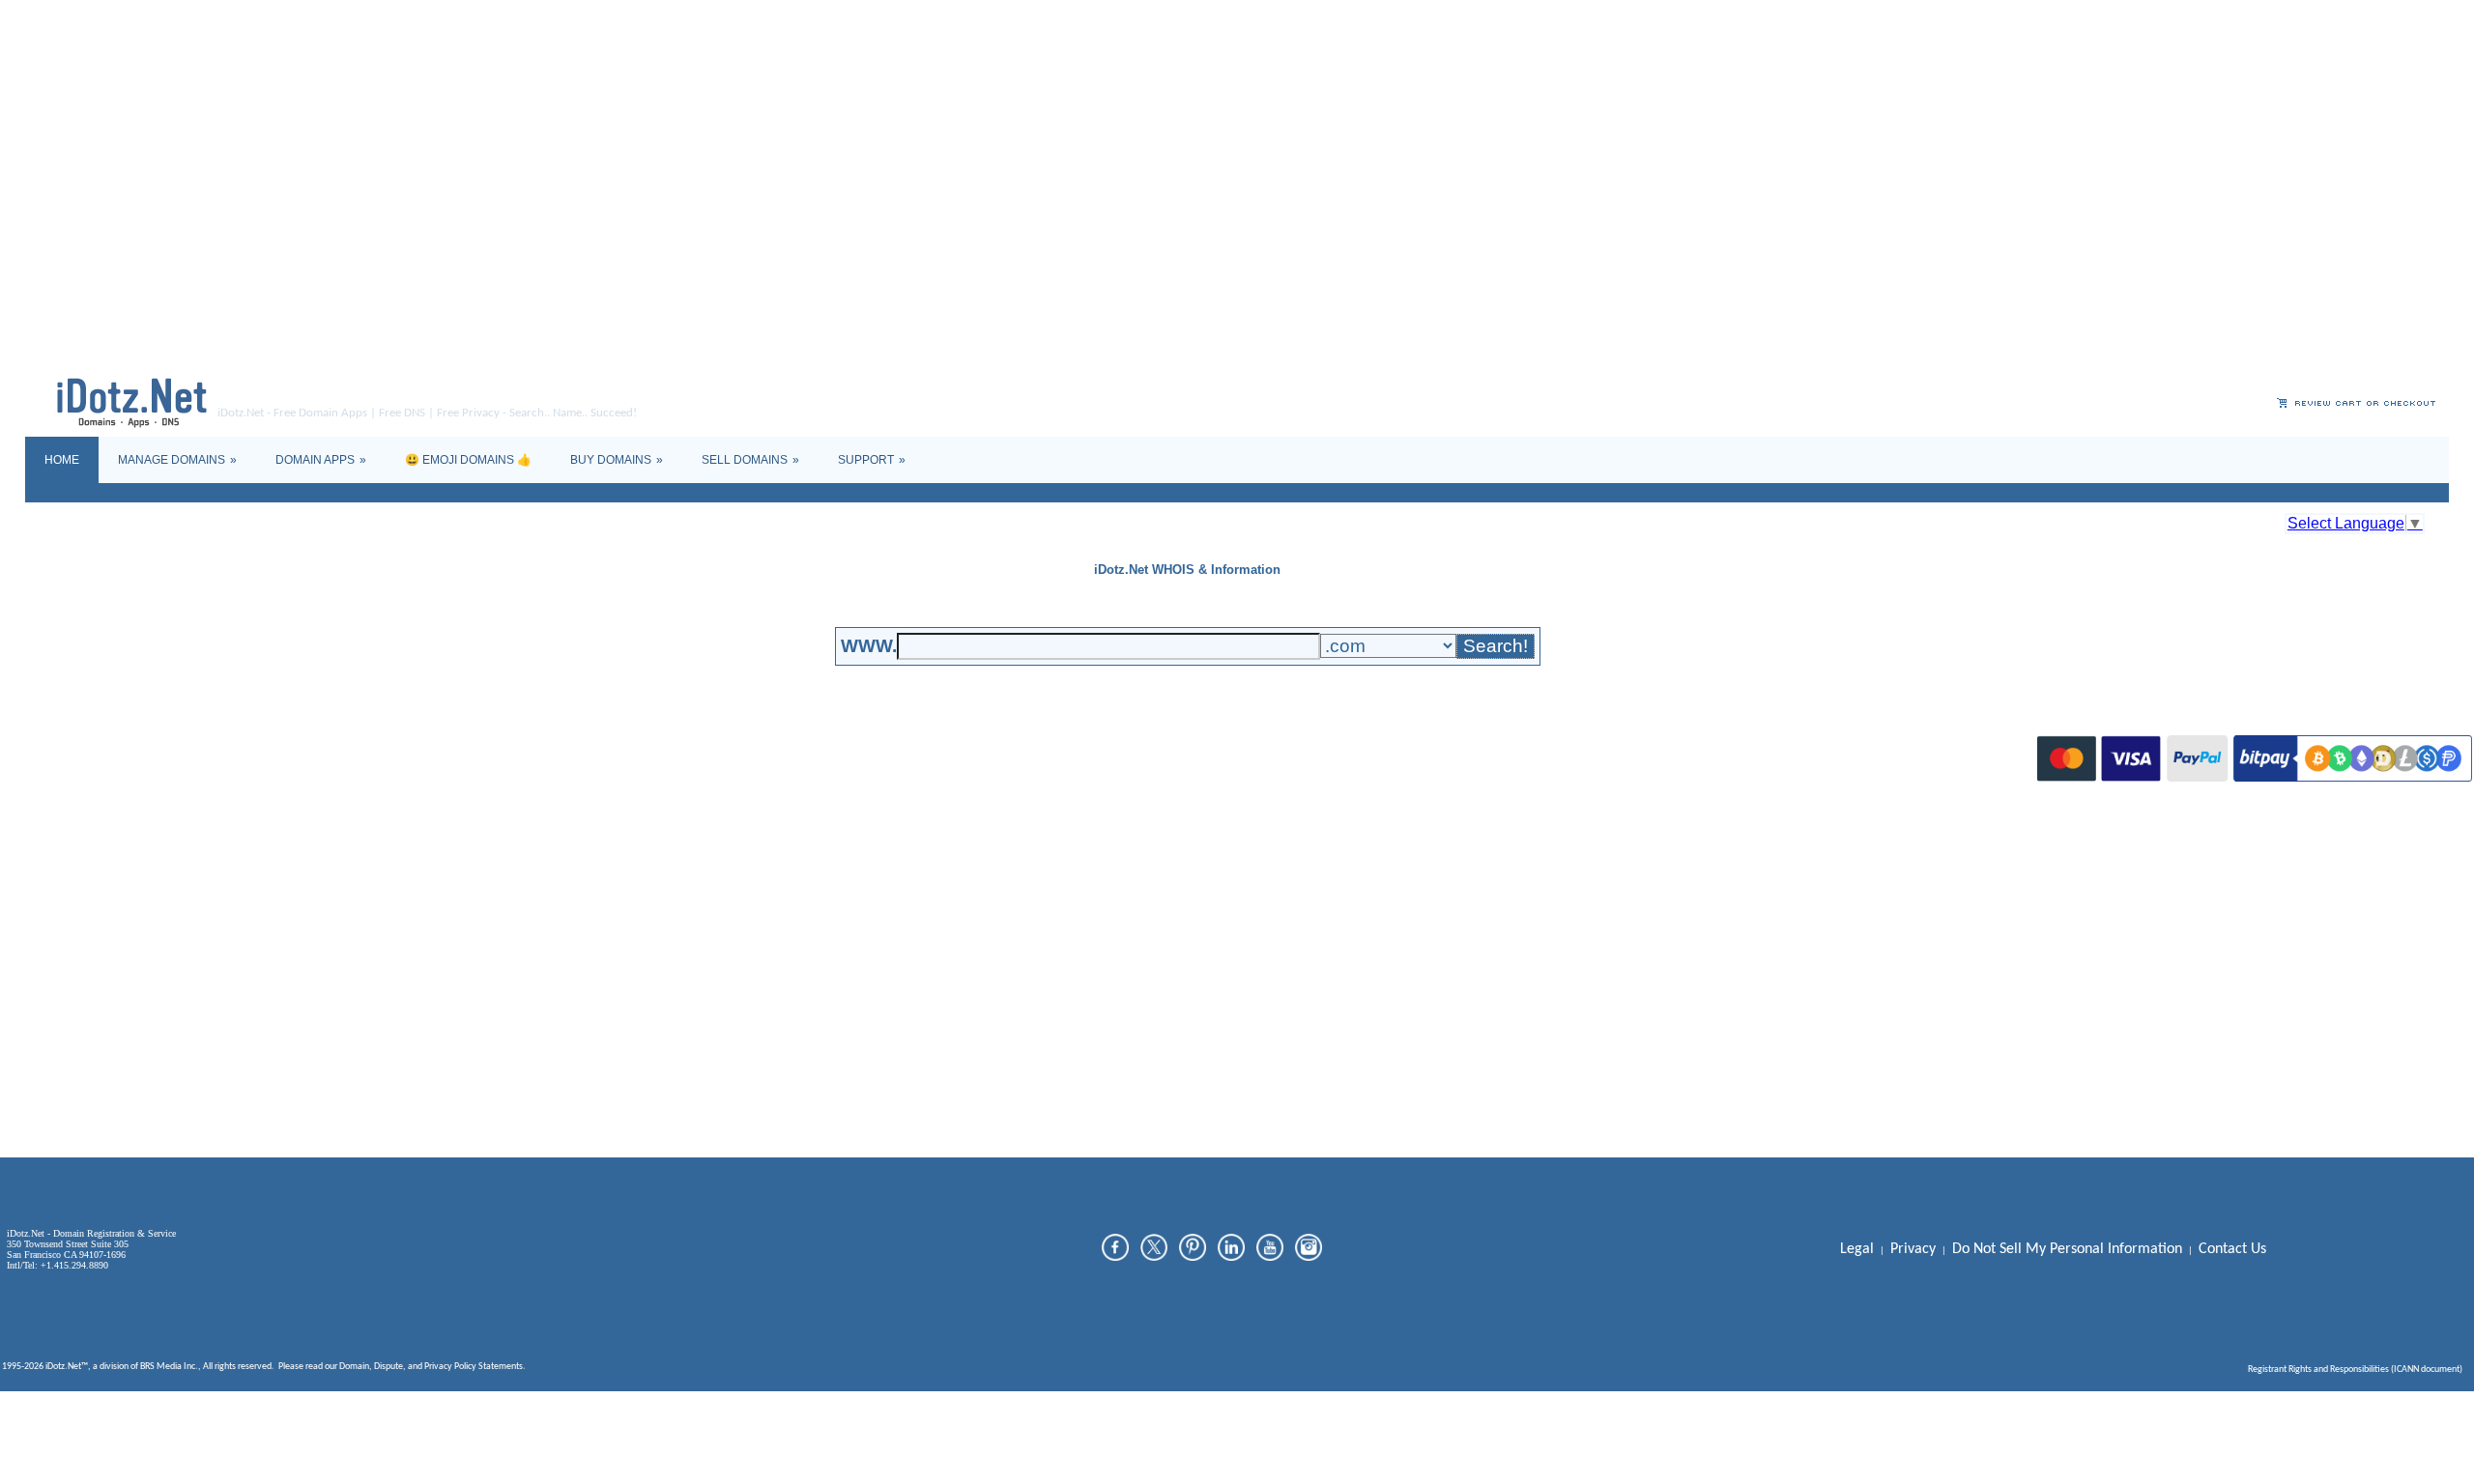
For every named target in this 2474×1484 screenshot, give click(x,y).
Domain (354, 1367)
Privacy (438, 1367)
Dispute (388, 1367)
